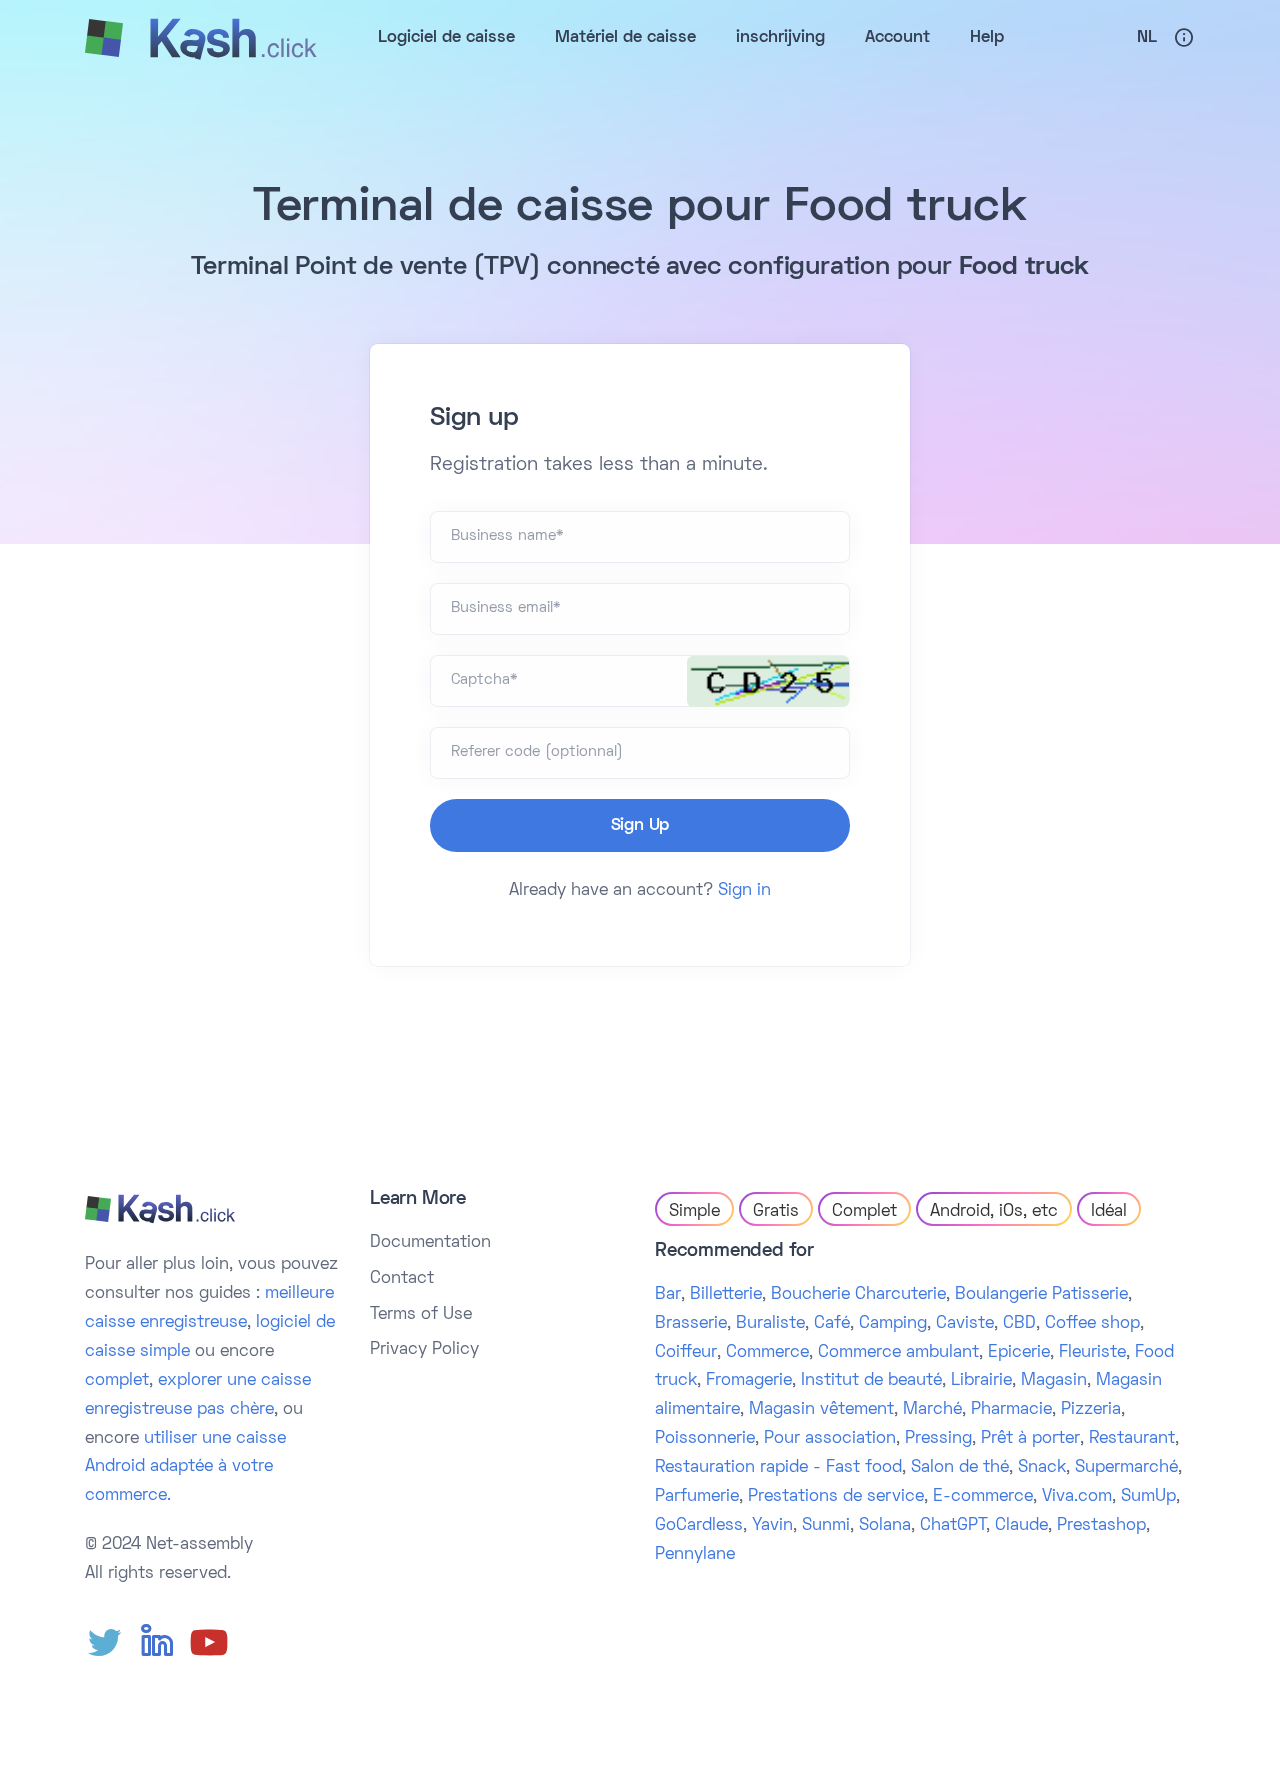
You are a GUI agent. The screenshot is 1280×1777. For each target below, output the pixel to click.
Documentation (430, 1243)
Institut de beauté (871, 1381)
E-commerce (983, 1497)
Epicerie (1019, 1353)
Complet (864, 1212)
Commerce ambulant (898, 1353)
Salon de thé (960, 1468)
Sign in (744, 891)
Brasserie (691, 1324)
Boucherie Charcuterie (858, 1295)
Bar (668, 1295)
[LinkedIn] (157, 1643)
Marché (932, 1410)
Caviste (965, 1324)
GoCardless (699, 1526)
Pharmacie (1011, 1410)
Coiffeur (686, 1353)
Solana (885, 1526)
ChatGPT (953, 1526)
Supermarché (1126, 1468)
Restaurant (1132, 1439)
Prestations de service (836, 1497)
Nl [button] (1147, 38)
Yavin (772, 1526)
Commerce (767, 1353)
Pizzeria (1091, 1410)
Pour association (830, 1439)
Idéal (1109, 1212)
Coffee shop (1092, 1324)
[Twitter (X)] (105, 1643)
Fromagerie (749, 1381)
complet (117, 1381)
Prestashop (1101, 1526)
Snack (1042, 1468)
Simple (694, 1212)
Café (832, 1324)
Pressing (938, 1439)
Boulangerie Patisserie (1041, 1295)
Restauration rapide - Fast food (778, 1468)
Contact (402, 1279)
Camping (893, 1324)
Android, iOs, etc (994, 1212)
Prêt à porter (1030, 1439)
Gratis (776, 1212)
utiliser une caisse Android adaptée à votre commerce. (185, 1468)
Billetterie (726, 1295)
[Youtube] (209, 1643)
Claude (1021, 1526)
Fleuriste (1092, 1353)
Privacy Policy (424, 1350)
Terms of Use (421, 1315)
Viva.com (1077, 1497)
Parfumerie (697, 1497)
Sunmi (826, 1526)
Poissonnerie (705, 1439)
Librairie (981, 1381)
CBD (1019, 1324)
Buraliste (770, 1324)
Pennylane (695, 1555)
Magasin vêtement (821, 1410)
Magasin (1054, 1381)
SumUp (1148, 1497)
